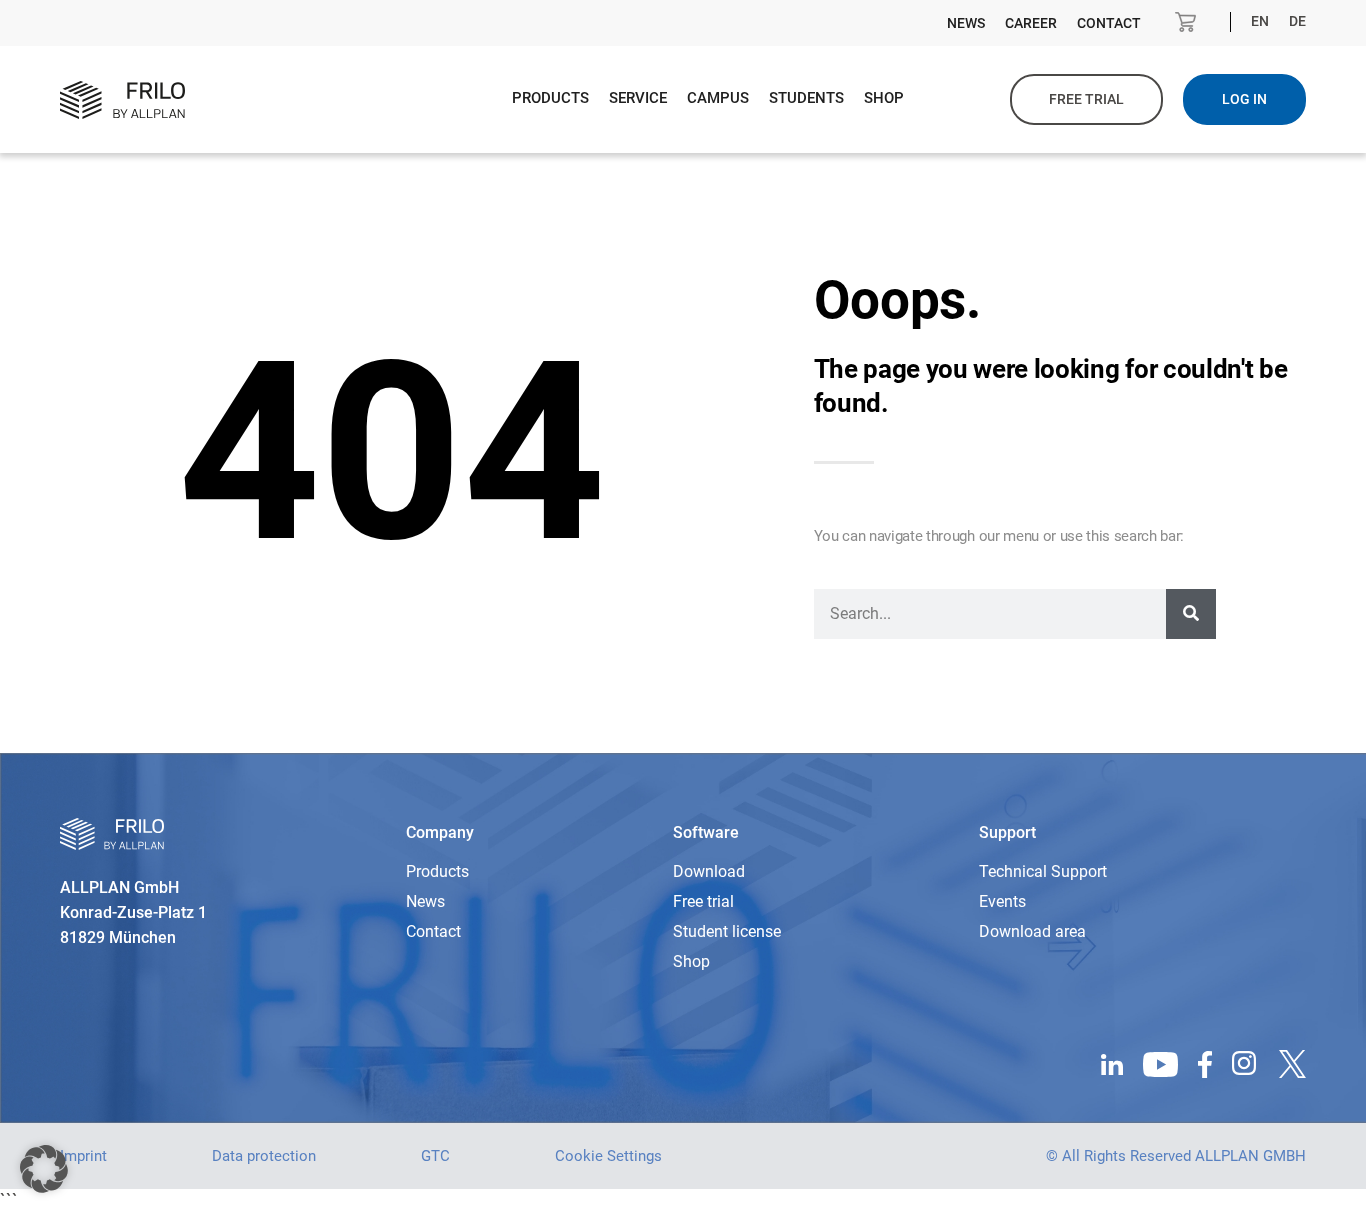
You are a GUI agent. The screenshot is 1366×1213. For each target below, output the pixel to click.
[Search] (1191, 614)
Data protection (264, 1156)
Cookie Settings (608, 1156)
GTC (435, 1156)
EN (1260, 21)
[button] (44, 1169)
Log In (1244, 99)
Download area (1032, 931)
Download (709, 871)
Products (550, 98)
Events (1002, 901)
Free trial (1086, 99)
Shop (884, 98)
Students (806, 98)
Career (1031, 23)
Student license (727, 931)
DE (1297, 21)
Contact (1109, 23)
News (966, 23)
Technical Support (1043, 871)
